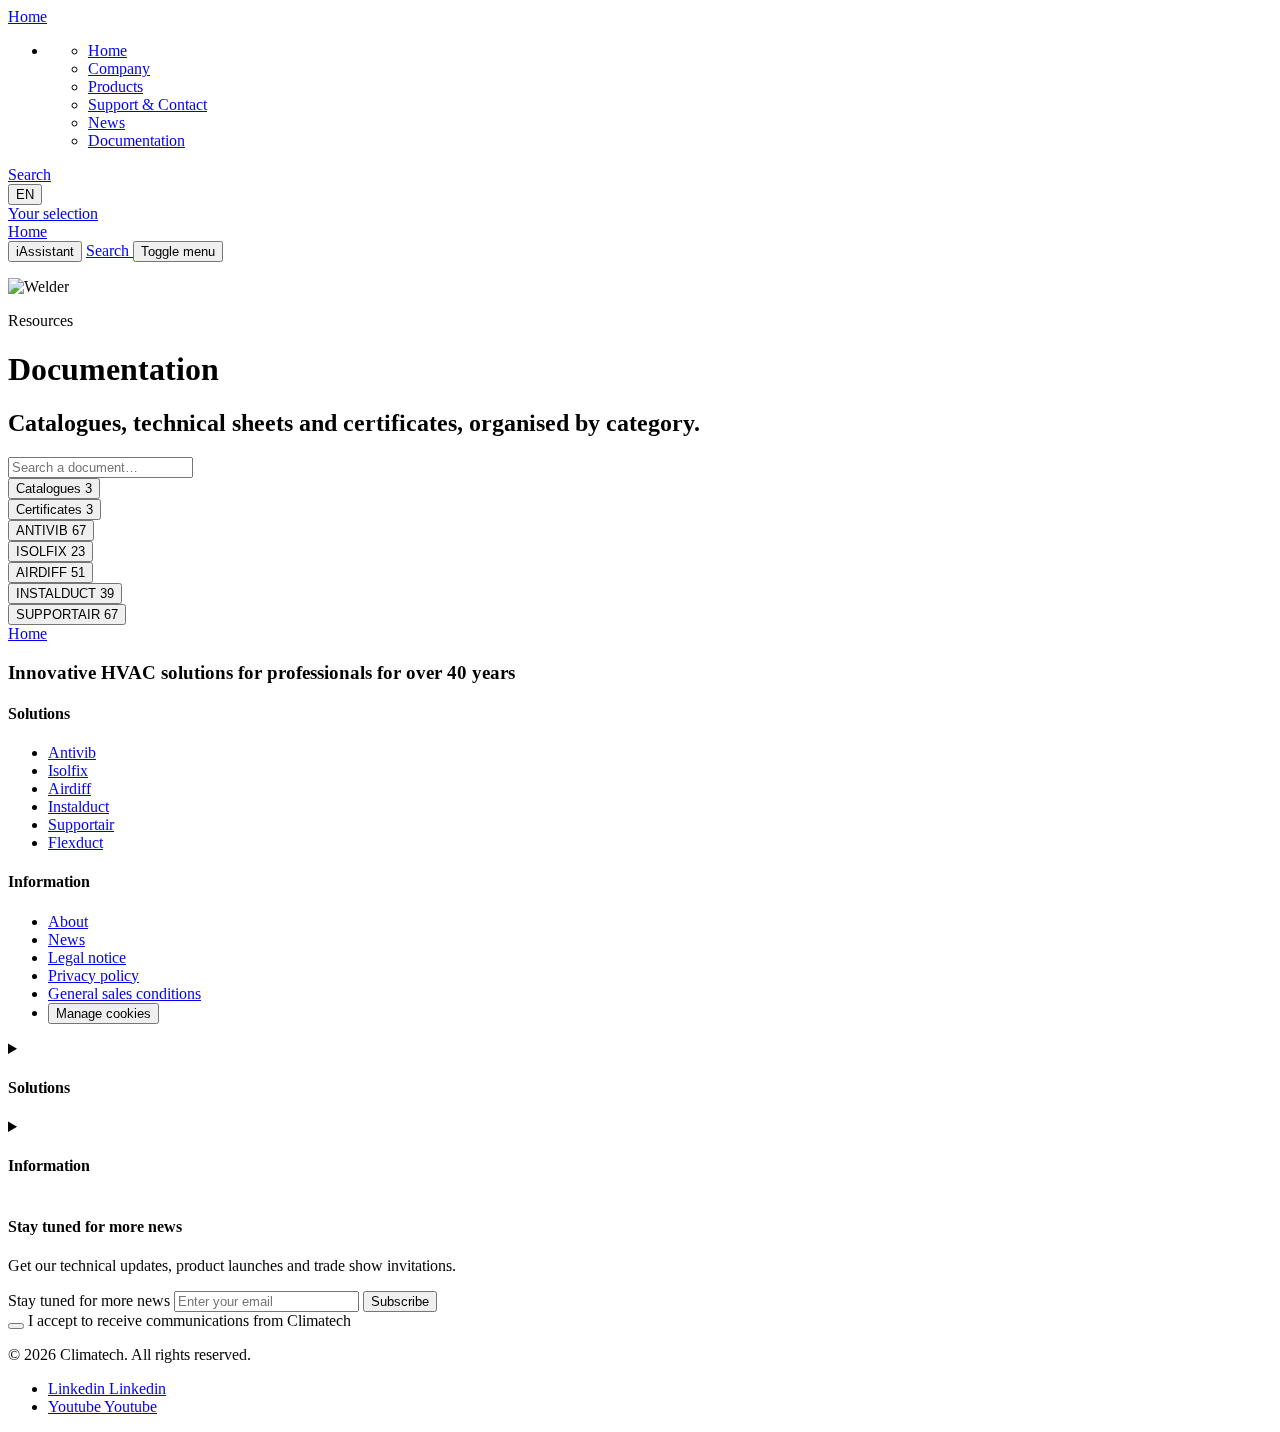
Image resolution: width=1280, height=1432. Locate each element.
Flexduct (75, 842)
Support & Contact (147, 104)
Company (119, 68)
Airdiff (69, 788)
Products (115, 86)
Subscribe (400, 1301)
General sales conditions (124, 993)
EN (25, 194)
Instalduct (78, 806)
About (68, 921)
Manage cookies (103, 1013)
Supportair (81, 824)
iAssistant (45, 251)
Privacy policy (93, 975)
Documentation (136, 140)
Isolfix (68, 770)
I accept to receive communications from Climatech (189, 1320)
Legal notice (87, 957)
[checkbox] (16, 1326)
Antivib (72, 752)
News (106, 122)
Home (107, 50)
